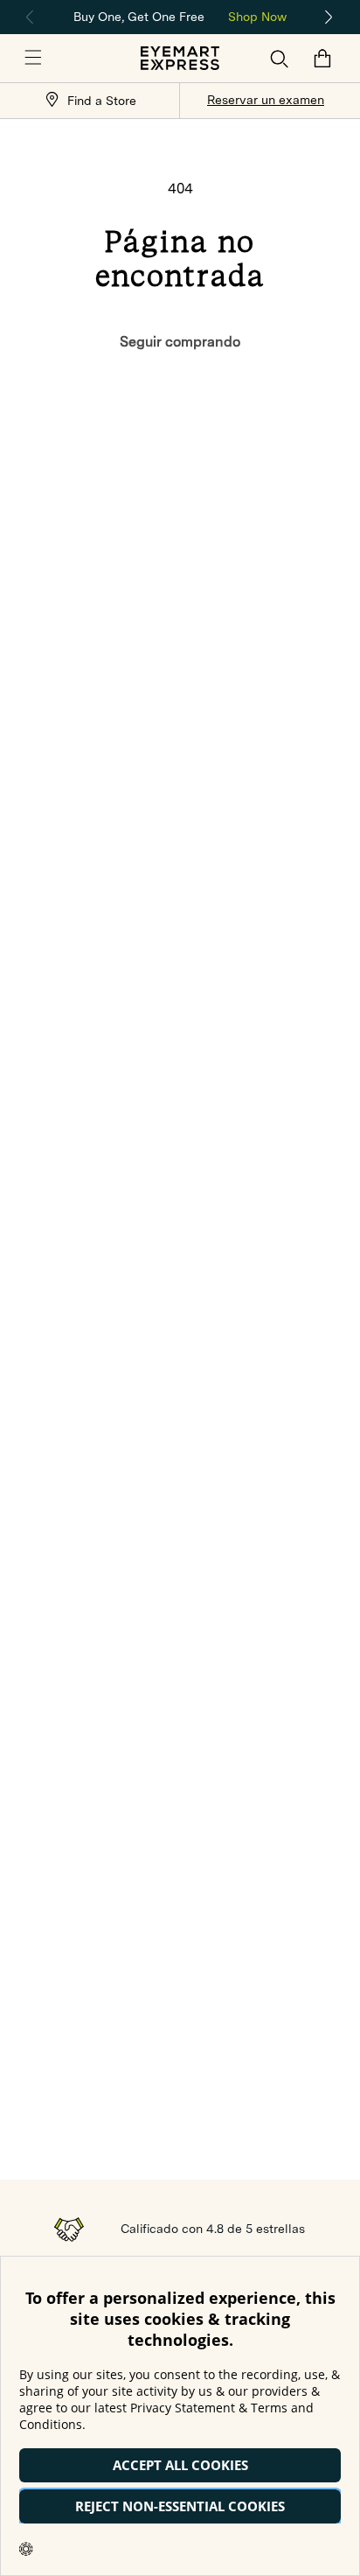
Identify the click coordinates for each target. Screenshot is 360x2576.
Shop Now (257, 17)
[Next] (329, 17)
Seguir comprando (180, 342)
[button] (33, 59)
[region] (180, 15)
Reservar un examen (266, 100)
